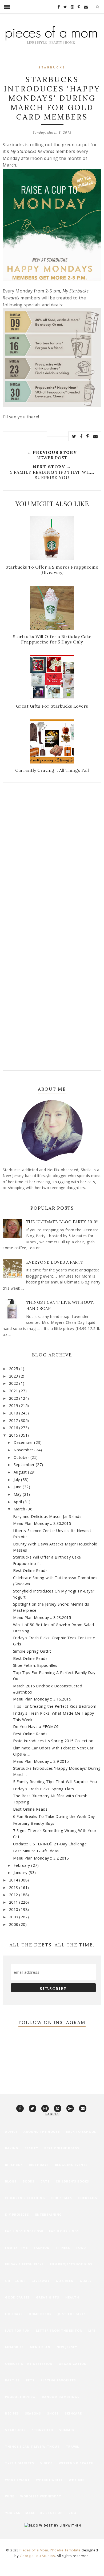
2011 (14, 1902)
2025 (14, 1369)
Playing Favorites (58, 2380)
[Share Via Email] (96, 436)
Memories (14, 2347)
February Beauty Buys (34, 1823)
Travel (72, 2446)
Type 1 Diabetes (20, 2463)
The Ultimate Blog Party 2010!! (62, 1222)
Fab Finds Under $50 (24, 2231)
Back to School (81, 2132)
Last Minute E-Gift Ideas (36, 1851)
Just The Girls (72, 2314)
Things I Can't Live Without (32, 2446)
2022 (14, 1383)
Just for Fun (17, 2330)
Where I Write (49, 2480)
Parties (12, 2380)
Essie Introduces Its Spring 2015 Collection (53, 1741)
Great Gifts (48, 2297)
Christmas (62, 2198)
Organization (73, 2364)
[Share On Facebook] (81, 436)
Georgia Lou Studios (37, 2556)
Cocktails (88, 2198)
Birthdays (39, 2165)
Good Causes (17, 2297)
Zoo (72, 2513)
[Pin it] (88, 436)
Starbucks (52, 68)
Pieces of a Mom (34, 2550)
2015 (14, 1435)
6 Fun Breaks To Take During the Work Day (54, 1816)
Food (81, 2248)
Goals (86, 2281)
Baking (12, 2148)
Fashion (42, 2248)
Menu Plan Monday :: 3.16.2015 (42, 1699)
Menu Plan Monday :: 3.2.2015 (41, 1858)
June (18, 1487)
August (21, 1472)
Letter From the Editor (59, 2330)
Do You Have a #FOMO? (36, 1727)
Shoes (53, 2413)
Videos (47, 2463)
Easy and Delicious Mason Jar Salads (47, 1516)
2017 (14, 1420)
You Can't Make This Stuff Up (34, 2513)
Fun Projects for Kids (71, 2264)
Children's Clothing (25, 2198)
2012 (14, 1895)
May (18, 1494)
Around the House (42, 2132)
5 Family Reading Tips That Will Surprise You (55, 1782)
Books (29, 2181)
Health (72, 2297)
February (23, 1865)
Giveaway (41, 2281)
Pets (30, 2380)
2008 (14, 1924)
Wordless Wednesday (41, 2496)
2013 (14, 1887)
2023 (14, 1376)
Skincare (73, 2413)
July (17, 1480)
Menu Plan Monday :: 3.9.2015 (41, 1761)
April (18, 1502)
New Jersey (67, 2347)
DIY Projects (17, 2214)
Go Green (65, 2281)
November (24, 1450)
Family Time (16, 2248)
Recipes (12, 2413)
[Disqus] (52, 859)
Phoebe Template (65, 2550)
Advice (11, 2132)
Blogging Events (71, 2165)
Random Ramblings (61, 2397)
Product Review (20, 2397)
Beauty (31, 2148)
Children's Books (72, 2181)
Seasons (33, 2413)
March (20, 1509)
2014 (14, 1880)
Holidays (14, 2314)
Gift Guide (15, 2281)
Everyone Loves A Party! (55, 1262)
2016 (14, 1428)
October (22, 1457)
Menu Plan (40, 2347)
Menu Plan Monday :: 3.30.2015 (42, 1523)
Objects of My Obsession (29, 2364)
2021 (14, 1391)
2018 (14, 1413)
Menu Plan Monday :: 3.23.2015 (42, 1617)
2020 (14, 1398)
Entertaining (49, 2214)
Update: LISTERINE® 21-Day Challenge (50, 1844)
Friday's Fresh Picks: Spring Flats (44, 1789)
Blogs (11, 2181)
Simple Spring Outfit (32, 1651)
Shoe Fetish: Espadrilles (35, 1665)
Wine (10, 2496)
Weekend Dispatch (76, 2463)
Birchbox (14, 2165)
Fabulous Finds (64, 2231)
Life (92, 2330)
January (21, 1873)
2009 (14, 1917)
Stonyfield (42, 2430)
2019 (14, 1405)
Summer (67, 2430)
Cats (45, 2181)
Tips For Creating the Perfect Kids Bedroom (55, 1706)
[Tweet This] (74, 436)
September (25, 1465)
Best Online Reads (30, 1570)
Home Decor (40, 2314)
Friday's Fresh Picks (24, 2264)
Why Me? (77, 2480)
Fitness (63, 2248)
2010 (14, 1909)
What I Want (17, 2480)
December (24, 1442)
